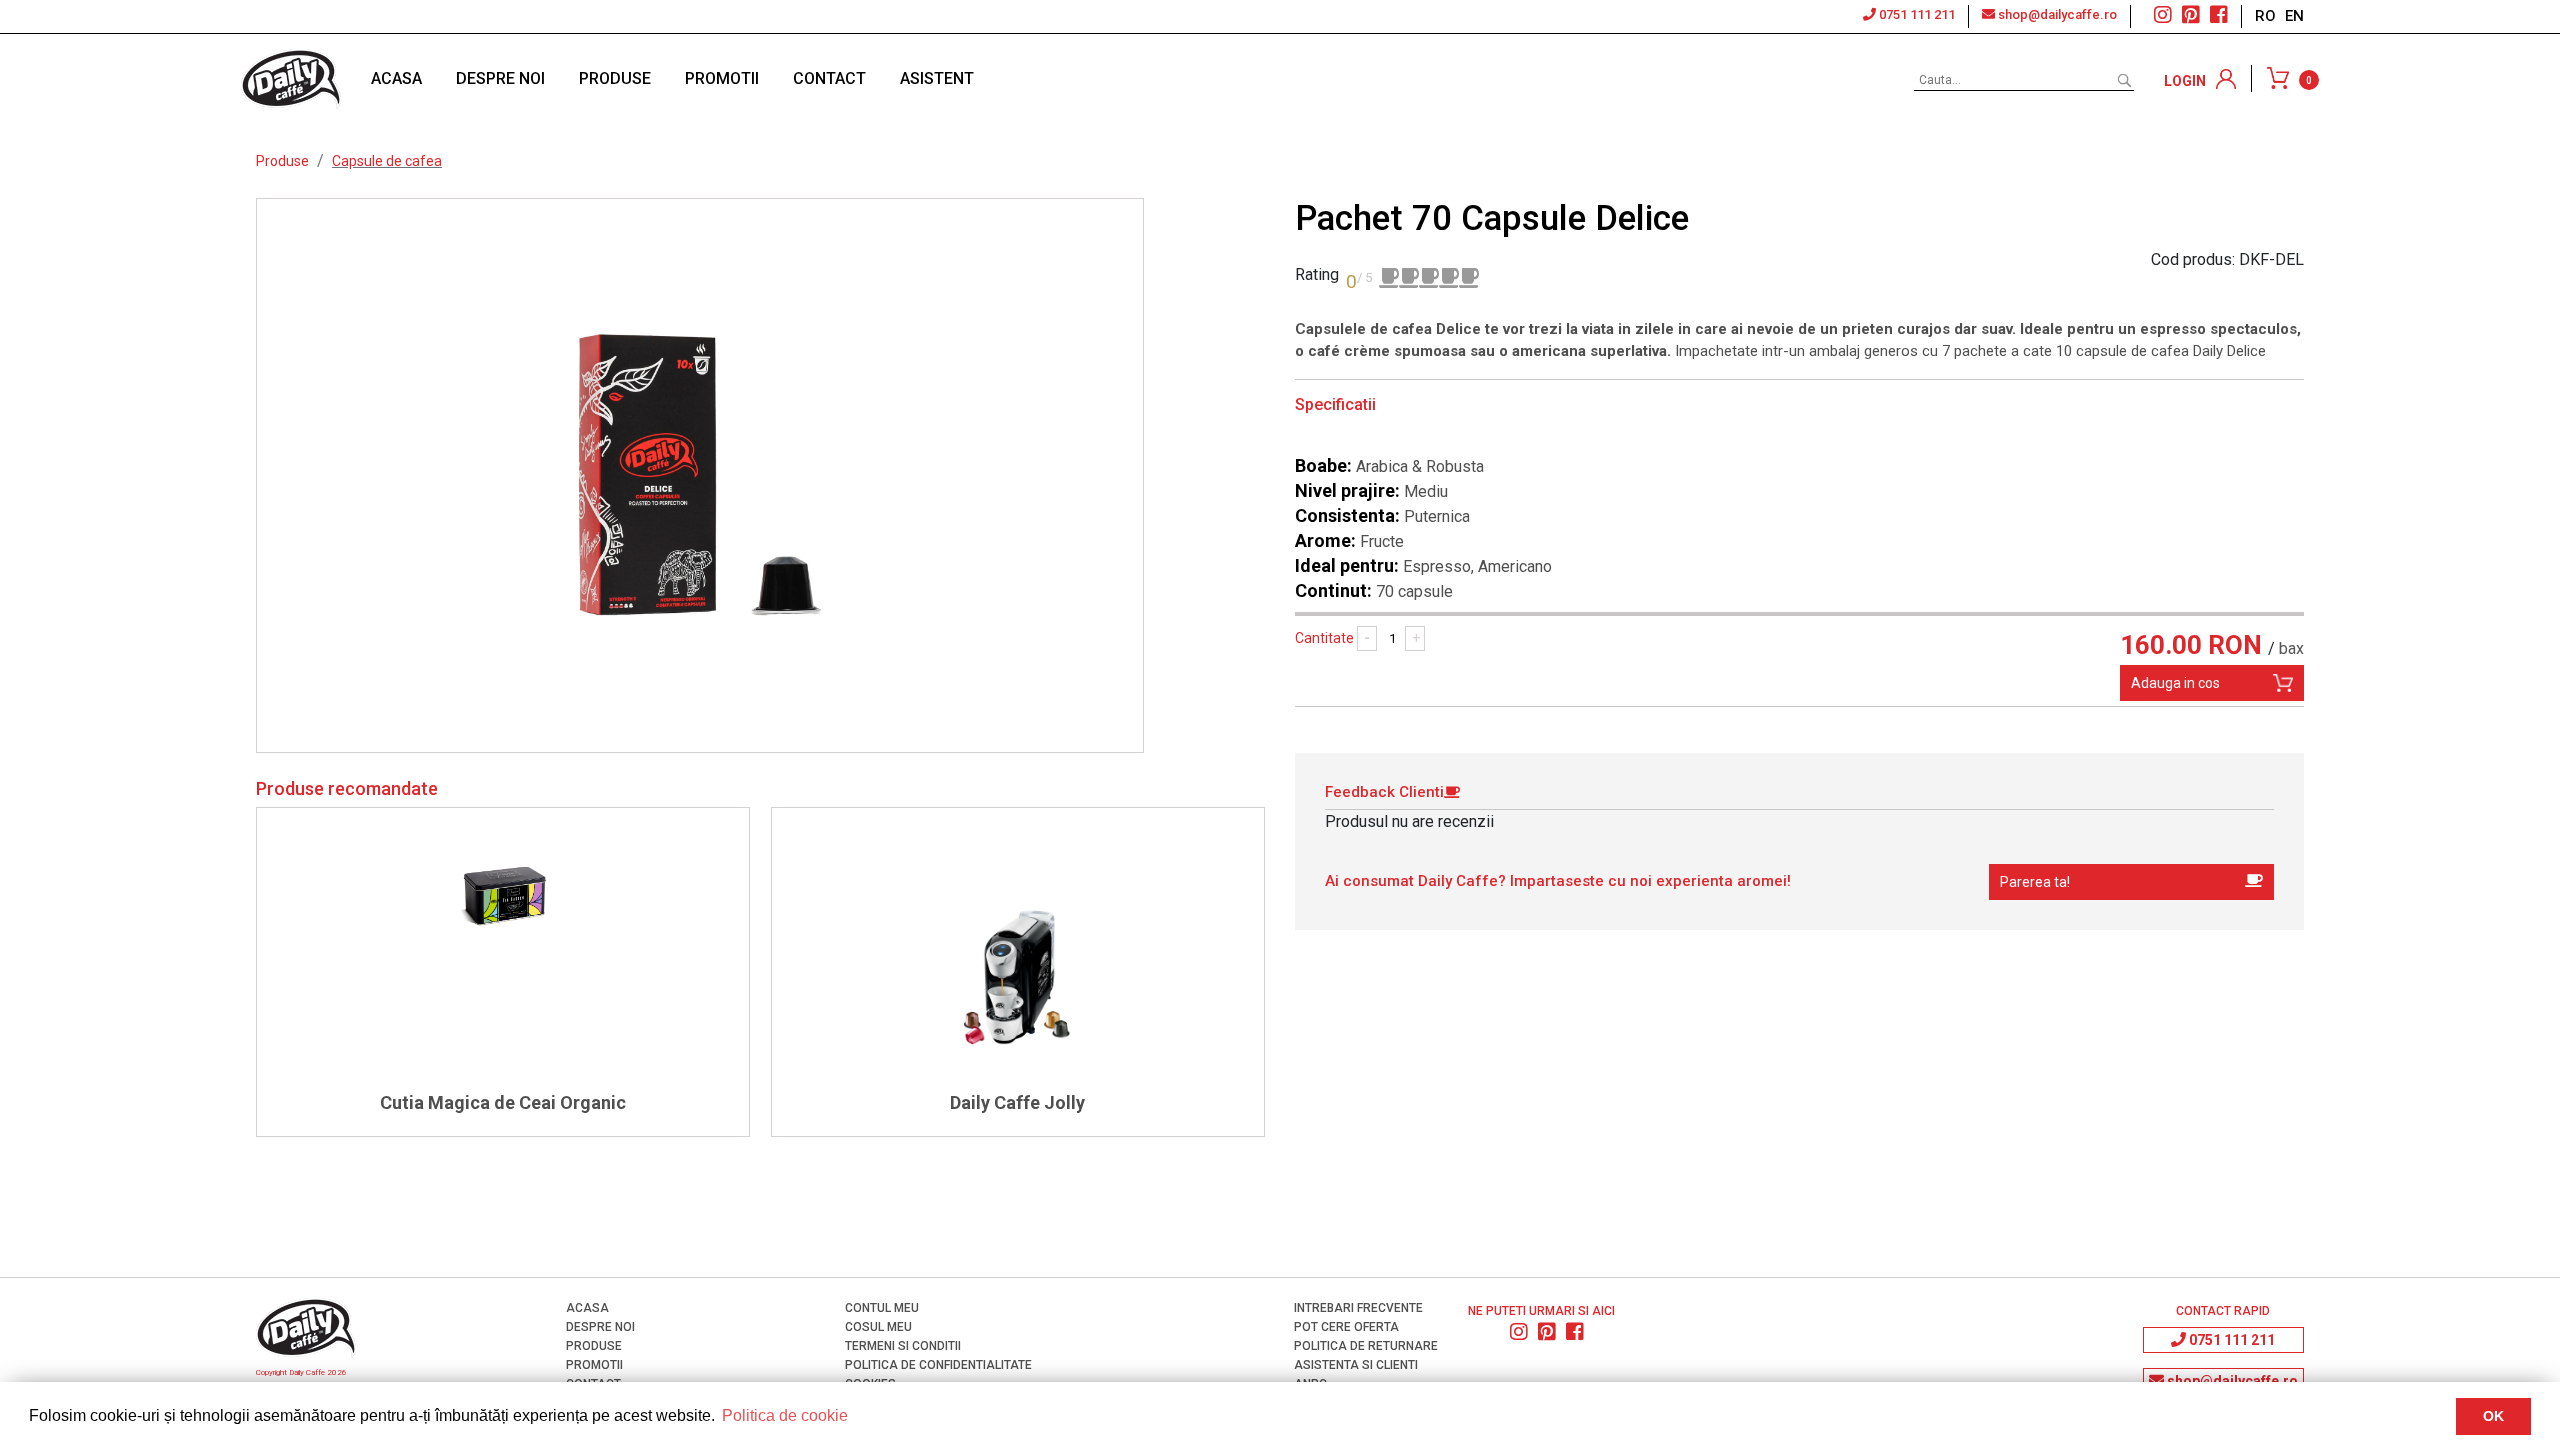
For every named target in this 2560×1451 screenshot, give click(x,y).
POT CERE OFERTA (1345, 1327)
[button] (2131, 882)
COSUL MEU (877, 1327)
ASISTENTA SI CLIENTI (1354, 1365)
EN (2294, 16)
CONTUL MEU (880, 1308)
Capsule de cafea (387, 161)
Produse (282, 161)
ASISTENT (937, 78)
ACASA (396, 78)
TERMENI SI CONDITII (901, 1346)
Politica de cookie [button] (785, 1415)
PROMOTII (722, 78)
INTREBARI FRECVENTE (1357, 1308)
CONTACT (829, 78)
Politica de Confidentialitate (937, 1365)
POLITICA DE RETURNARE (1364, 1346)
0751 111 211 (1915, 14)
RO (2267, 16)
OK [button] (2493, 1416)
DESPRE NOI (500, 78)
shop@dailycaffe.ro (2056, 14)
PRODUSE (615, 78)
